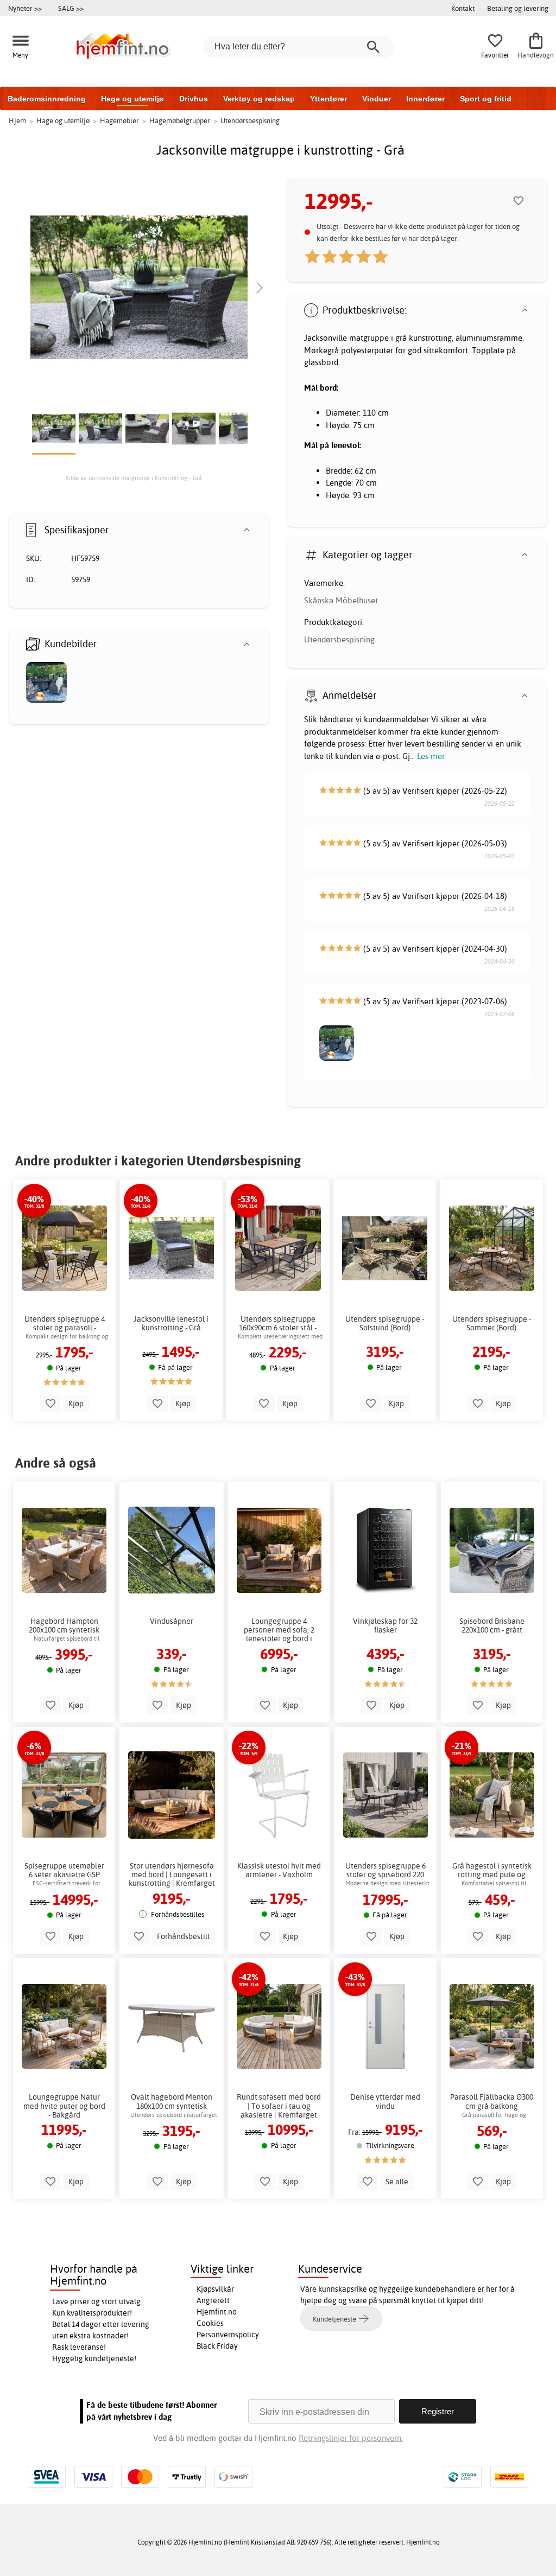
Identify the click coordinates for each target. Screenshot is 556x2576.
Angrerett (213, 2300)
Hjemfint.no (217, 2312)
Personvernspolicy (228, 2335)
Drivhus (194, 99)
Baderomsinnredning (47, 99)
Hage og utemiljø (132, 99)
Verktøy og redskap (259, 99)
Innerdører (425, 99)
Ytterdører (328, 99)
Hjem (17, 120)
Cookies (210, 2323)
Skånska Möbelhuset (341, 600)
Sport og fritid (486, 99)
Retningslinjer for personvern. (351, 2438)
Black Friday (217, 2346)
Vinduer (377, 99)
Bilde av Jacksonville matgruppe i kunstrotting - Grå (134, 478)
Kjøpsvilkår (215, 2289)
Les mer (431, 756)
